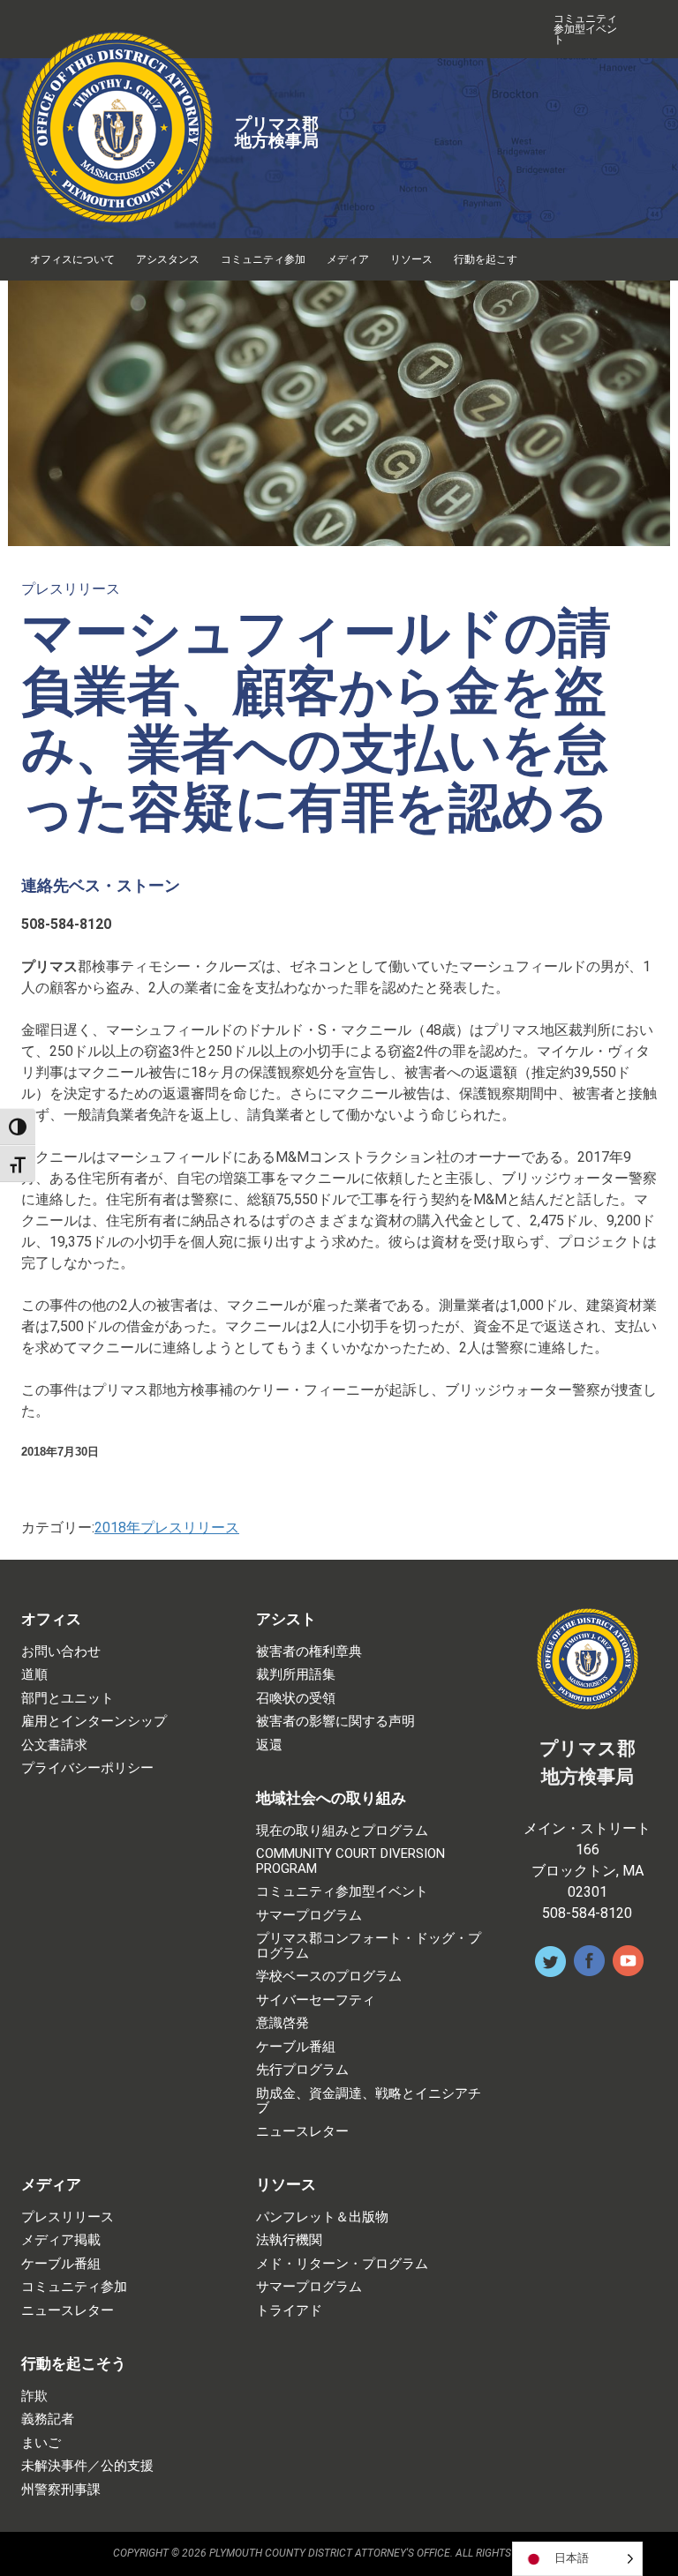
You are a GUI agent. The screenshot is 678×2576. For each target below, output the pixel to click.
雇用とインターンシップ (94, 1722)
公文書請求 (54, 1745)
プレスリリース (71, 589)
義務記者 (48, 2419)
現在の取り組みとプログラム (342, 1831)
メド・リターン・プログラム (342, 2264)
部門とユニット (68, 1699)
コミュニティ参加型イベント (585, 29)
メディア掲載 (61, 2240)
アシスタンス (168, 259)
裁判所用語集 (296, 1675)
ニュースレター (302, 2132)
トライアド (289, 2311)
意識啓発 (282, 2023)
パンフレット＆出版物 (322, 2217)
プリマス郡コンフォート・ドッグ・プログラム (369, 1946)
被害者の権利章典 (309, 1652)
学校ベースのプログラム (329, 1977)
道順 (34, 1675)
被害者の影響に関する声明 (335, 1722)
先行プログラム (302, 2070)
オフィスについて (72, 259)
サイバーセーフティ (316, 2000)
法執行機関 (289, 2240)
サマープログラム (309, 1916)
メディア (348, 259)
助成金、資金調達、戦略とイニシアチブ (369, 2101)
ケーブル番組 (296, 2047)
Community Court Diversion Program (350, 1861)
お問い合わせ (61, 1652)
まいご (41, 2443)
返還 (269, 1745)
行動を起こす (486, 259)
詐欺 (34, 2396)
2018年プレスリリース (167, 1528)
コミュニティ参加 (263, 259)
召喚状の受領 (296, 1699)
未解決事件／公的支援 (87, 2466)
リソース (411, 259)
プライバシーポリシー (87, 1768)
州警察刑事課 (61, 2490)
